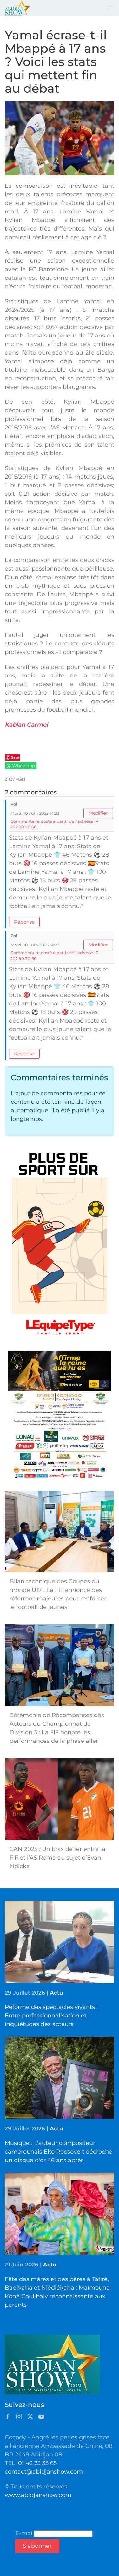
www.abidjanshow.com (38, 2495)
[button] (111, 8)
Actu (56, 1993)
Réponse (24, 922)
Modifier (98, 813)
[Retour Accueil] (17, 8)
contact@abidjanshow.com (44, 2472)
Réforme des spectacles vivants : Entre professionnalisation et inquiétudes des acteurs (51, 2016)
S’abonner (37, 2546)
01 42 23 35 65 (37, 2463)
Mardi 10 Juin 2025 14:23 (35, 813)
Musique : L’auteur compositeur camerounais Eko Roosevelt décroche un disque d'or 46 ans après (59, 2152)
